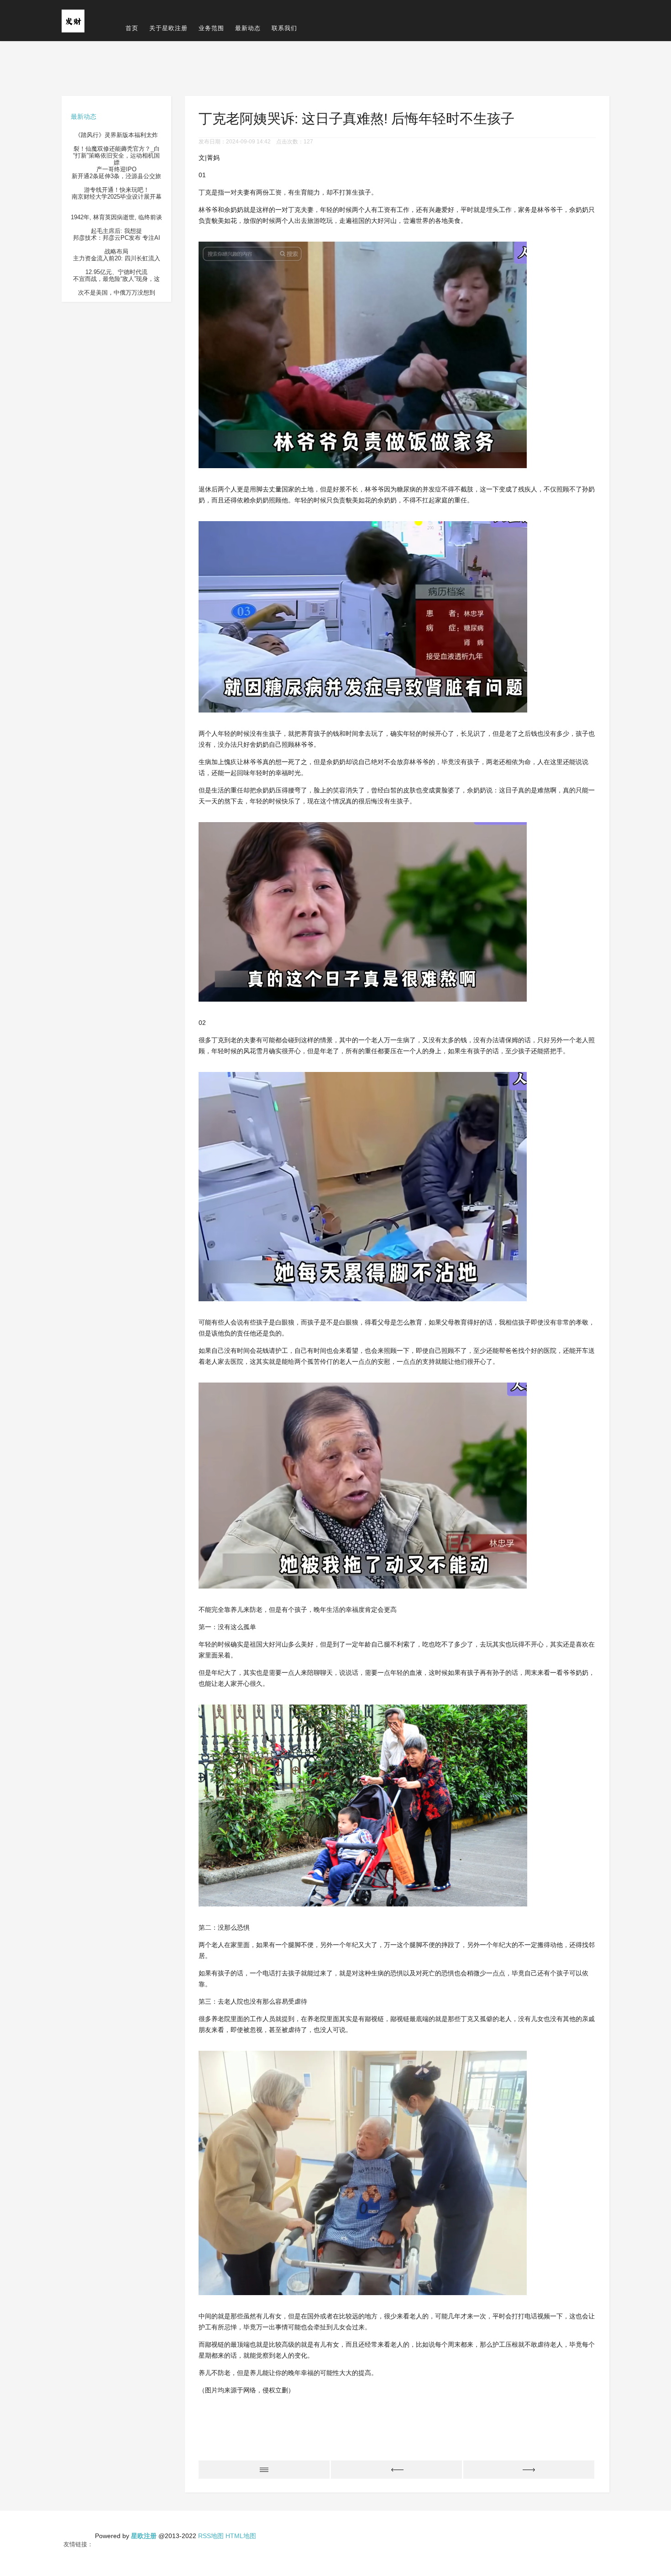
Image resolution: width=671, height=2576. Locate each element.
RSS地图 (211, 2536)
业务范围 (211, 28)
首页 (132, 28)
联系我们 (284, 28)
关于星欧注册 (168, 28)
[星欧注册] (73, 20)
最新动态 (248, 28)
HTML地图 (241, 2536)
